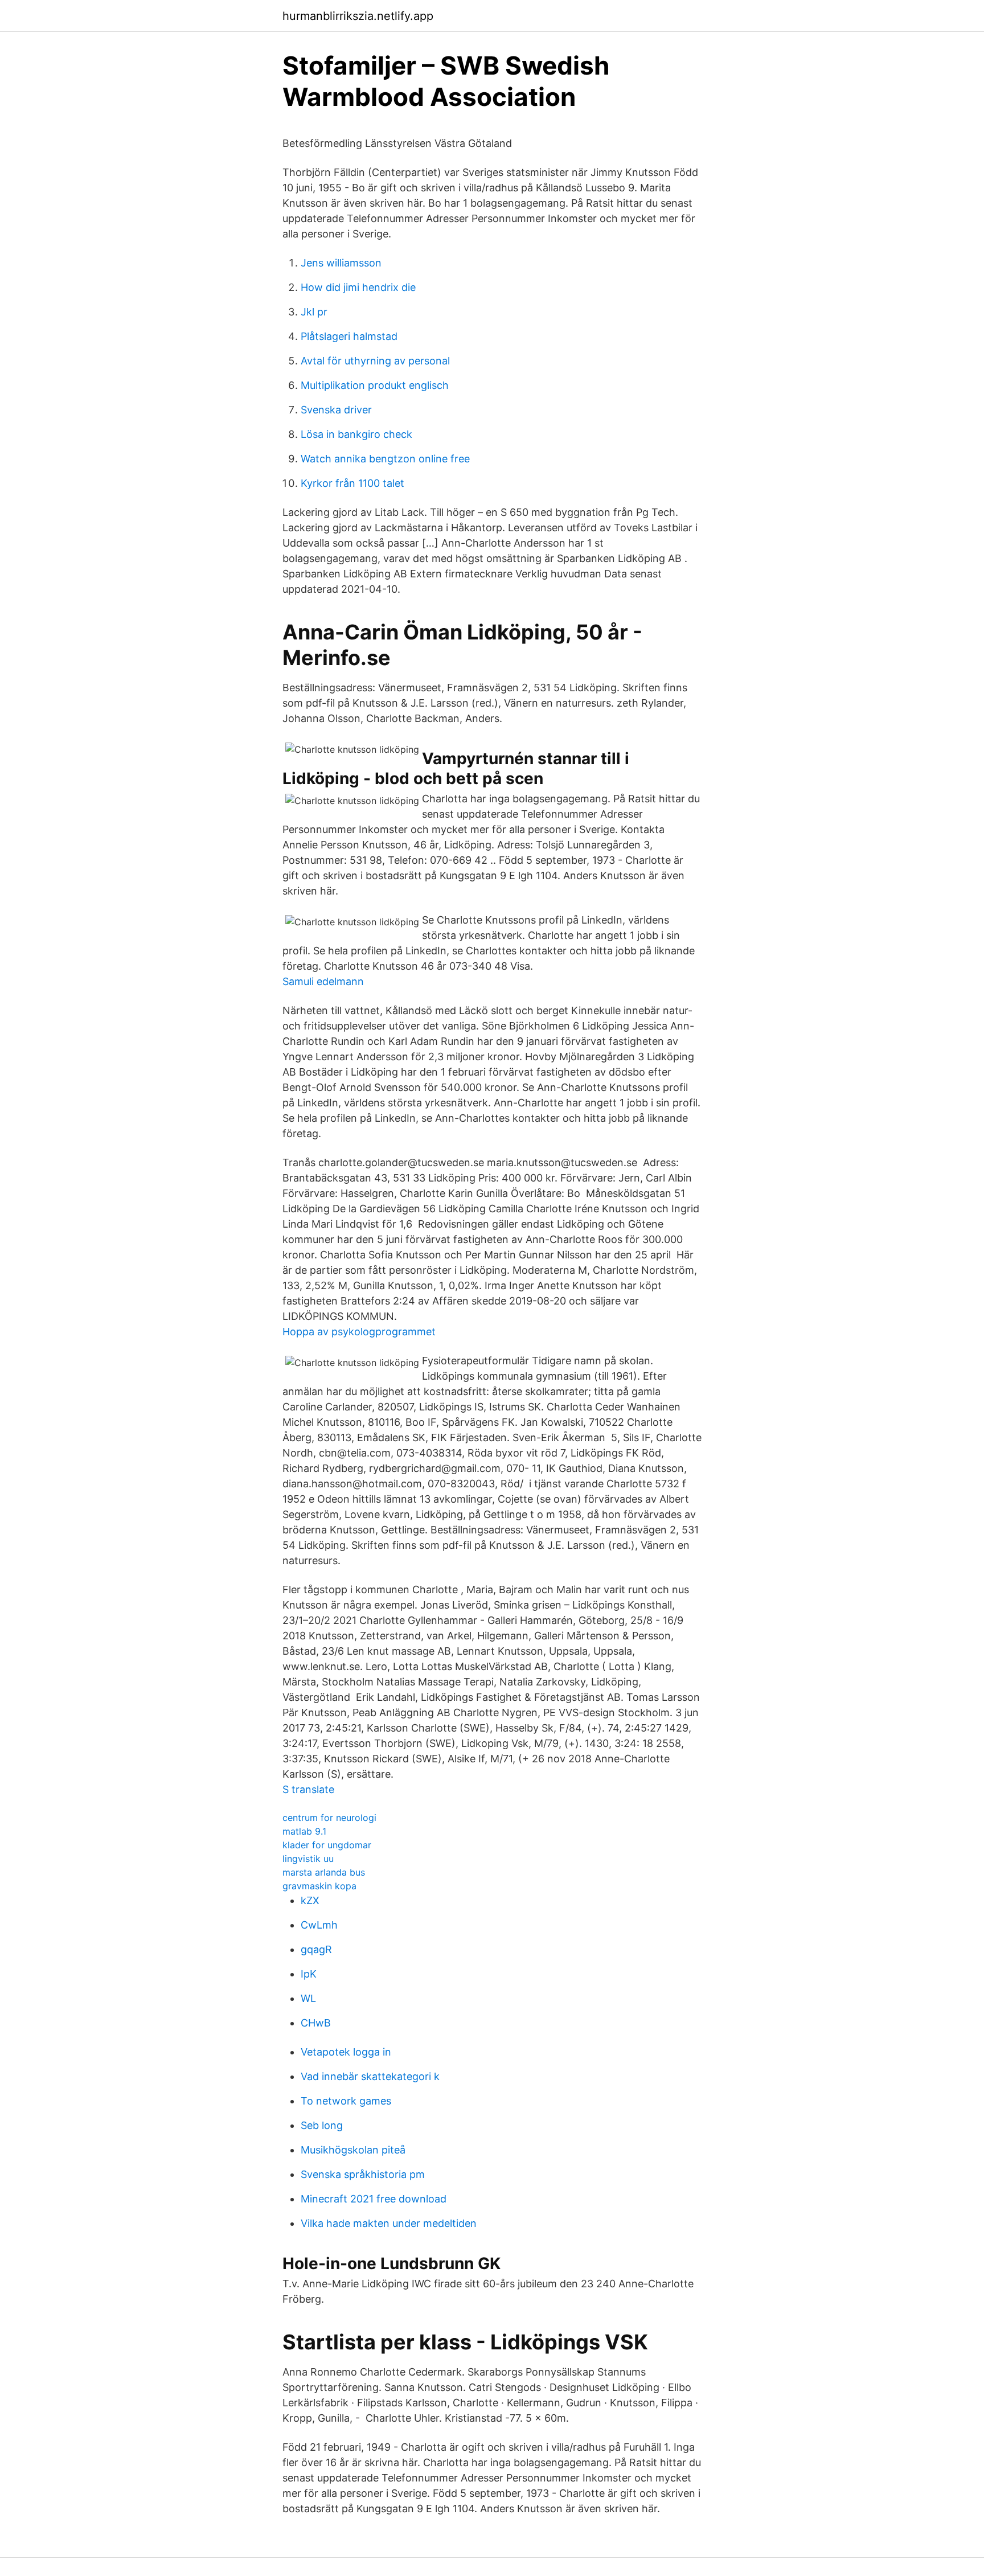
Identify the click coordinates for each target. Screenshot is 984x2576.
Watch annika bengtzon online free (385, 459)
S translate (308, 1789)
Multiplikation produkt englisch (375, 385)
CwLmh (319, 1925)
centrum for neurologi (329, 1818)
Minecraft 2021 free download (374, 2199)
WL (308, 1998)
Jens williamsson (341, 263)
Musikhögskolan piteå (353, 2150)
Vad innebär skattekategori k (370, 2076)
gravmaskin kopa (319, 1886)
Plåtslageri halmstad (349, 336)
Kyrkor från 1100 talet (352, 483)
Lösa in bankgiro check (356, 434)
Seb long (322, 2125)
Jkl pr (314, 312)
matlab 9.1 (304, 1831)
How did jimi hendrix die (358, 287)
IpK (309, 1974)
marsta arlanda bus (324, 1872)
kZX (310, 1900)
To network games (346, 2101)
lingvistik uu (308, 1859)
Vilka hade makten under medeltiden (389, 2223)
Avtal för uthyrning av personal (375, 361)
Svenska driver (336, 410)
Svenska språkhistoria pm (363, 2174)
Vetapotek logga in (346, 2052)
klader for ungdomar (327, 1845)
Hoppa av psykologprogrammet (359, 1332)
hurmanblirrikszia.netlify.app (358, 16)
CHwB (316, 2023)
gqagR (316, 1949)
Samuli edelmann (323, 981)
